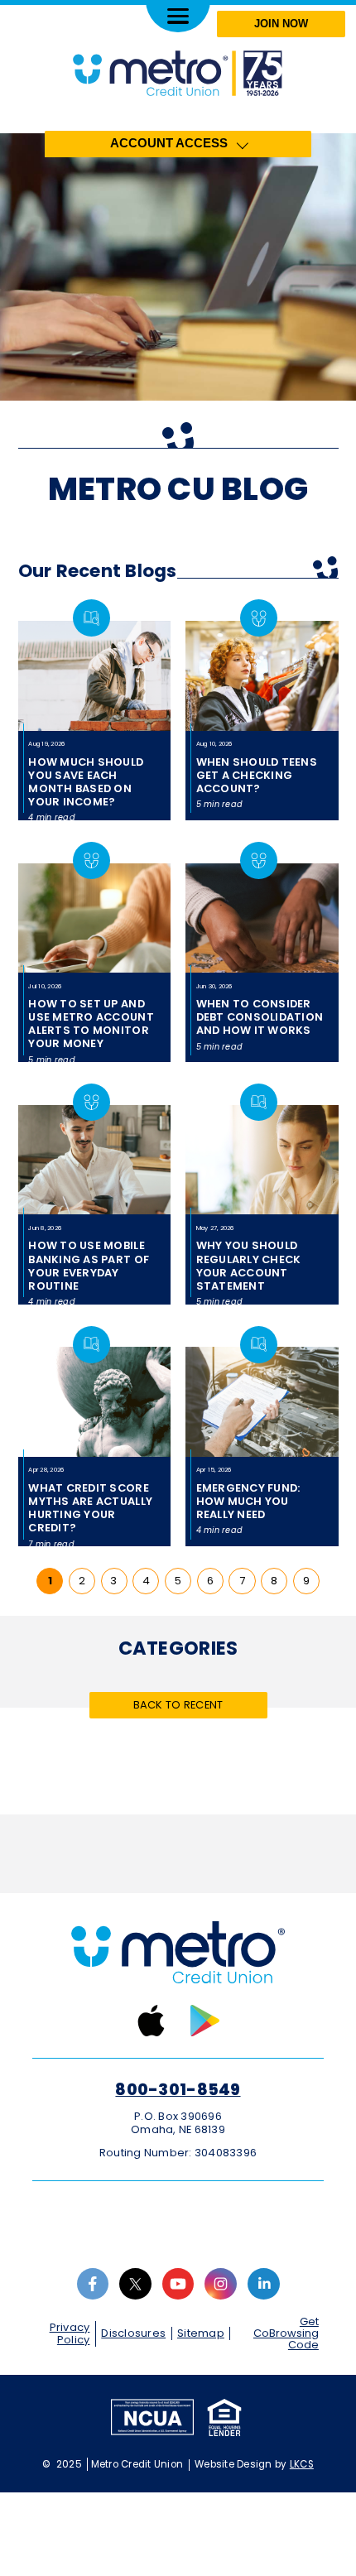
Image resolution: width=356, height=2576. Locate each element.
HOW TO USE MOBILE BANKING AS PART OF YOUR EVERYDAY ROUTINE (89, 1265)
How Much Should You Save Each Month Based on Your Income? (86, 782)
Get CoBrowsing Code (286, 2334)
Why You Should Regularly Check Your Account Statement (249, 1265)
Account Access (169, 143)
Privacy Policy (70, 2334)
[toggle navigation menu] (178, 16)
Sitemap (201, 2333)
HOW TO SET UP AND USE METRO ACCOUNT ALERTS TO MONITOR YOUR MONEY (91, 1024)
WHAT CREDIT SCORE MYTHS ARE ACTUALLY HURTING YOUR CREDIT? (90, 1508)
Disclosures (133, 2333)
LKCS (302, 2464)
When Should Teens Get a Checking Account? (257, 775)
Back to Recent (178, 1705)
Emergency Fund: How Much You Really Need (248, 1501)
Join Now (281, 24)
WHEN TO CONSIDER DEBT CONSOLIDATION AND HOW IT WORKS (260, 1017)
